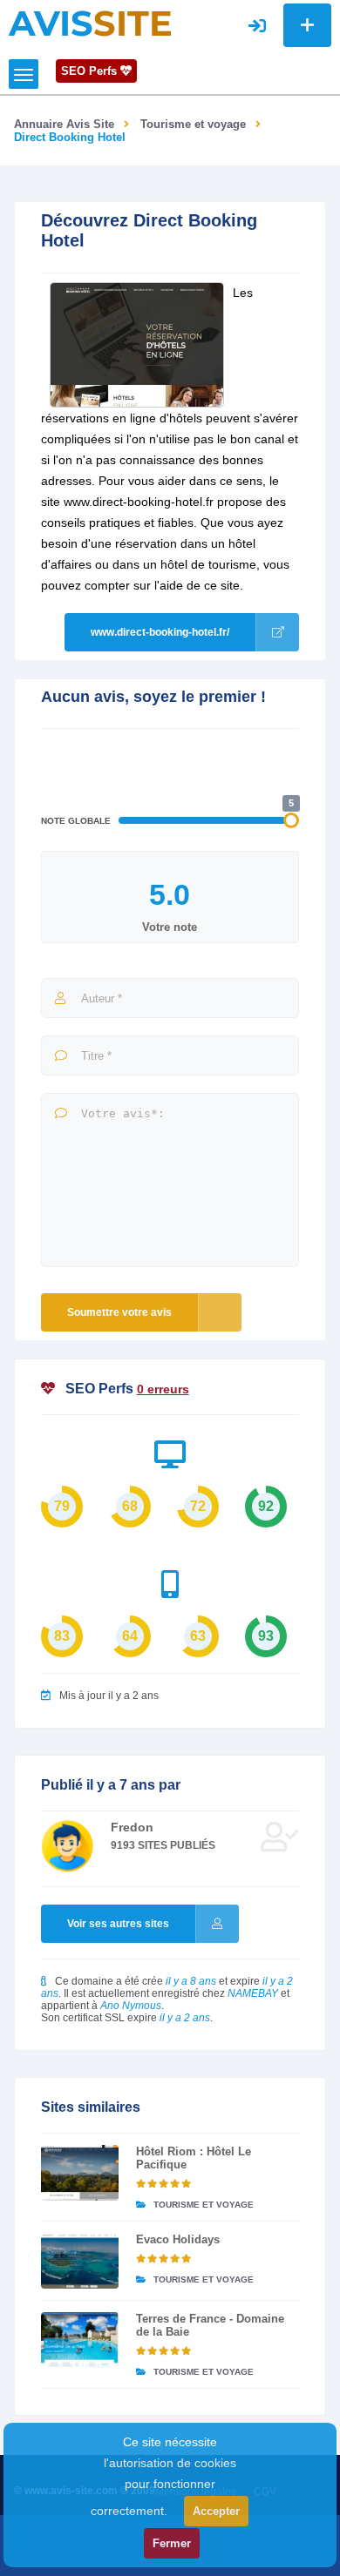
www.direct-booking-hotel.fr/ (160, 632)
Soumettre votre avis (119, 1312)
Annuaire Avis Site (64, 124)
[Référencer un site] (307, 25)
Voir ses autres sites (118, 1924)
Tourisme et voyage (193, 124)
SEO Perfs (91, 71)
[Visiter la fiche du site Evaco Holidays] (80, 2261)
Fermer (172, 2543)
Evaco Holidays (178, 2239)
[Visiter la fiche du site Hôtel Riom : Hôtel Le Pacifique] (80, 2173)
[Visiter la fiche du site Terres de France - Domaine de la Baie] (80, 2340)
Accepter (216, 2511)
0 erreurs (163, 1389)
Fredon (132, 1827)
